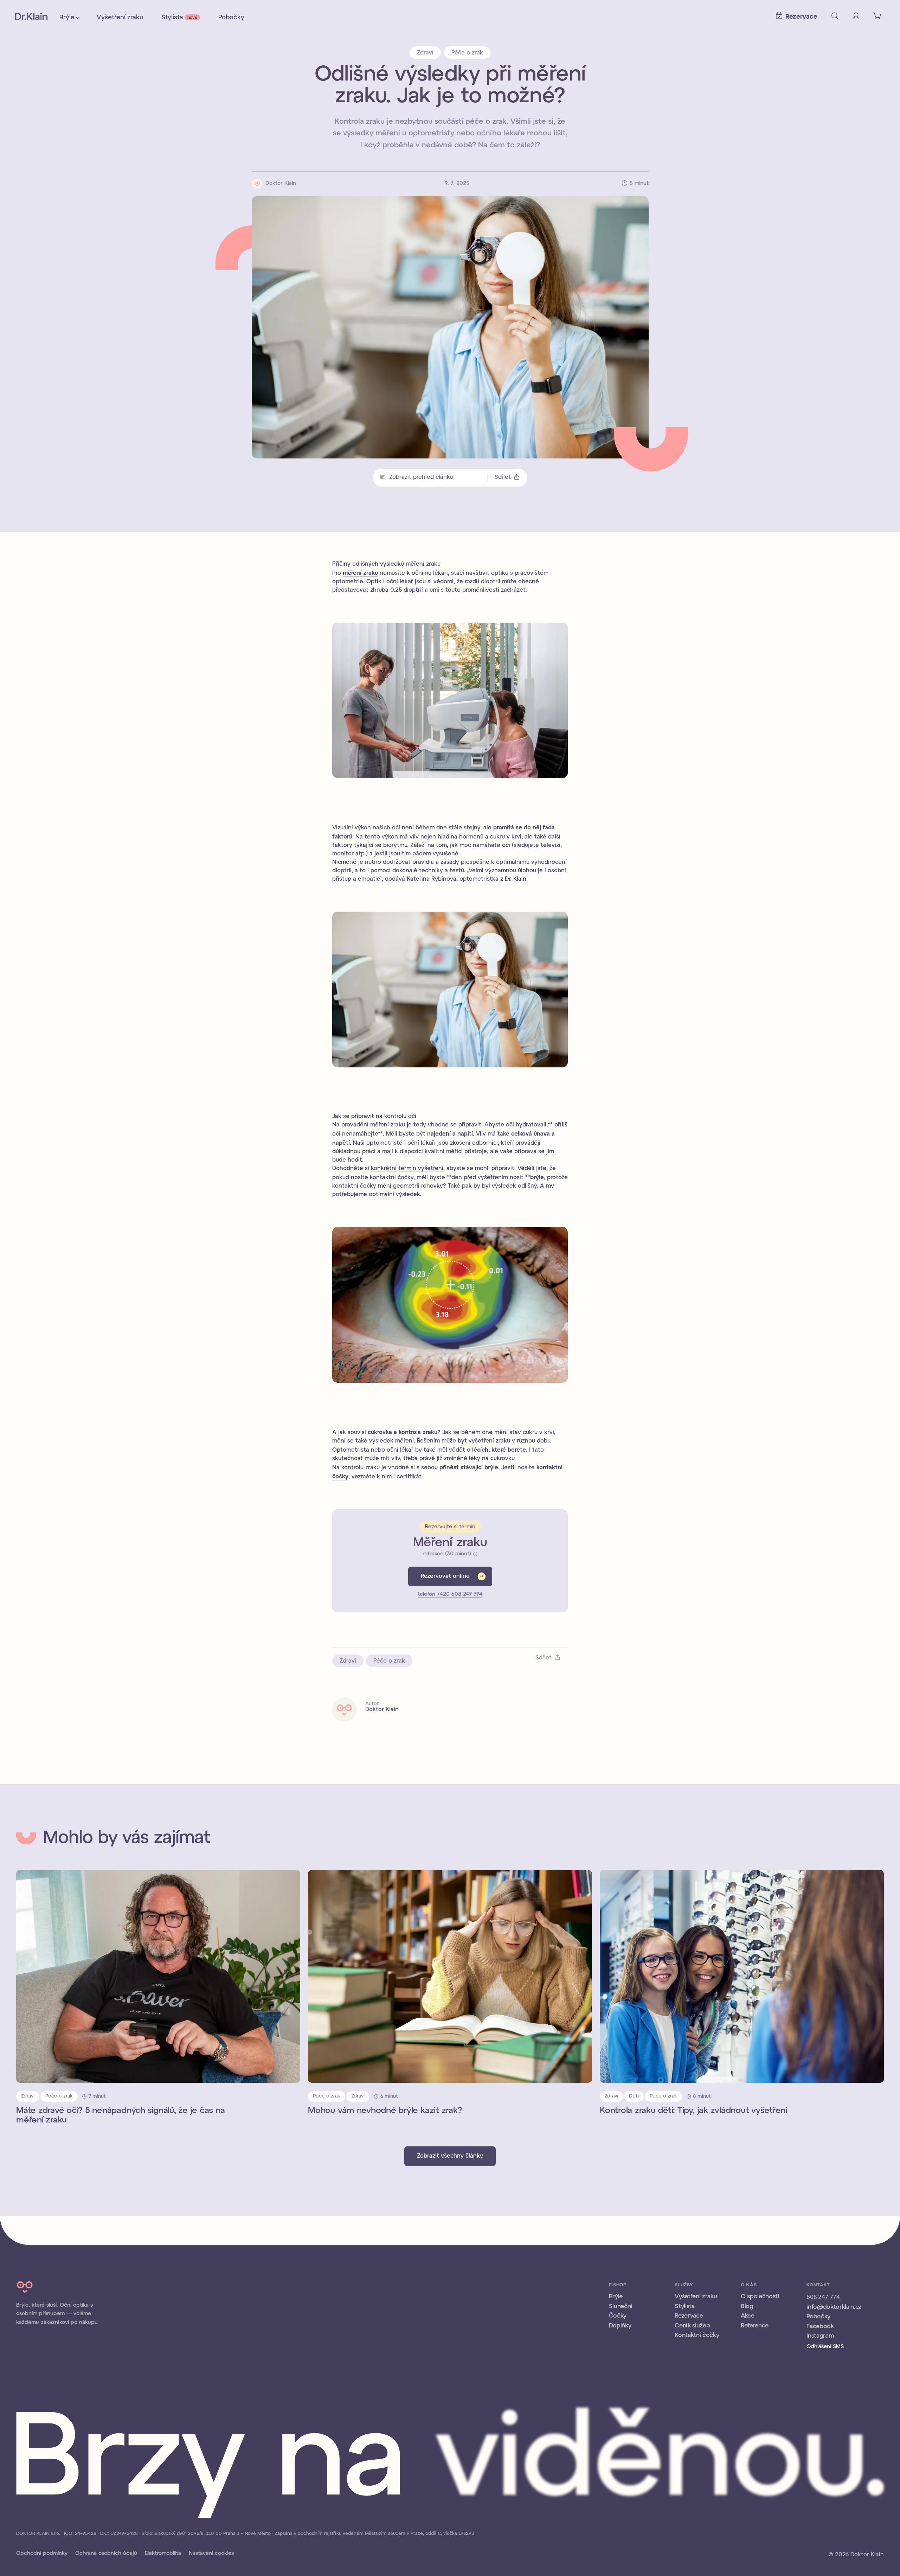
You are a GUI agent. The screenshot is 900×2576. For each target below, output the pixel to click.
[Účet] (856, 16)
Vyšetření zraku (120, 18)
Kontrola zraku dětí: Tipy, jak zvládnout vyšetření (693, 2111)
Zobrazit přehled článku (421, 477)
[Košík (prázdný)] (877, 16)
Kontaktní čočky (697, 2335)
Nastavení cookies (211, 2553)
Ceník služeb (692, 2326)
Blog (747, 2306)
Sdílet (503, 477)
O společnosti (760, 2296)
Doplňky (620, 2326)
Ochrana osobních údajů (106, 2553)
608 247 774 (823, 2297)
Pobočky (231, 18)
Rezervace (689, 2316)
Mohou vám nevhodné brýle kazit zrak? (385, 2111)
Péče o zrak (467, 53)
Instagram (820, 2336)
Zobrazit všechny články (450, 2156)
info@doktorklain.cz (834, 2307)
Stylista (179, 18)
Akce (748, 2316)
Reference (755, 2326)
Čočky (618, 2316)
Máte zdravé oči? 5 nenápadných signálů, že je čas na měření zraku (121, 2116)
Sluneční (621, 2306)
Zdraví (425, 53)
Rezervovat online (445, 1576)
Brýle (67, 18)
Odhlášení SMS (825, 2347)
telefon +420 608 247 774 (450, 1594)
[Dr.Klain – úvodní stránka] (31, 16)
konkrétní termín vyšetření (407, 1168)
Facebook (820, 2326)
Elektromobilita (163, 2553)
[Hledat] (835, 16)
